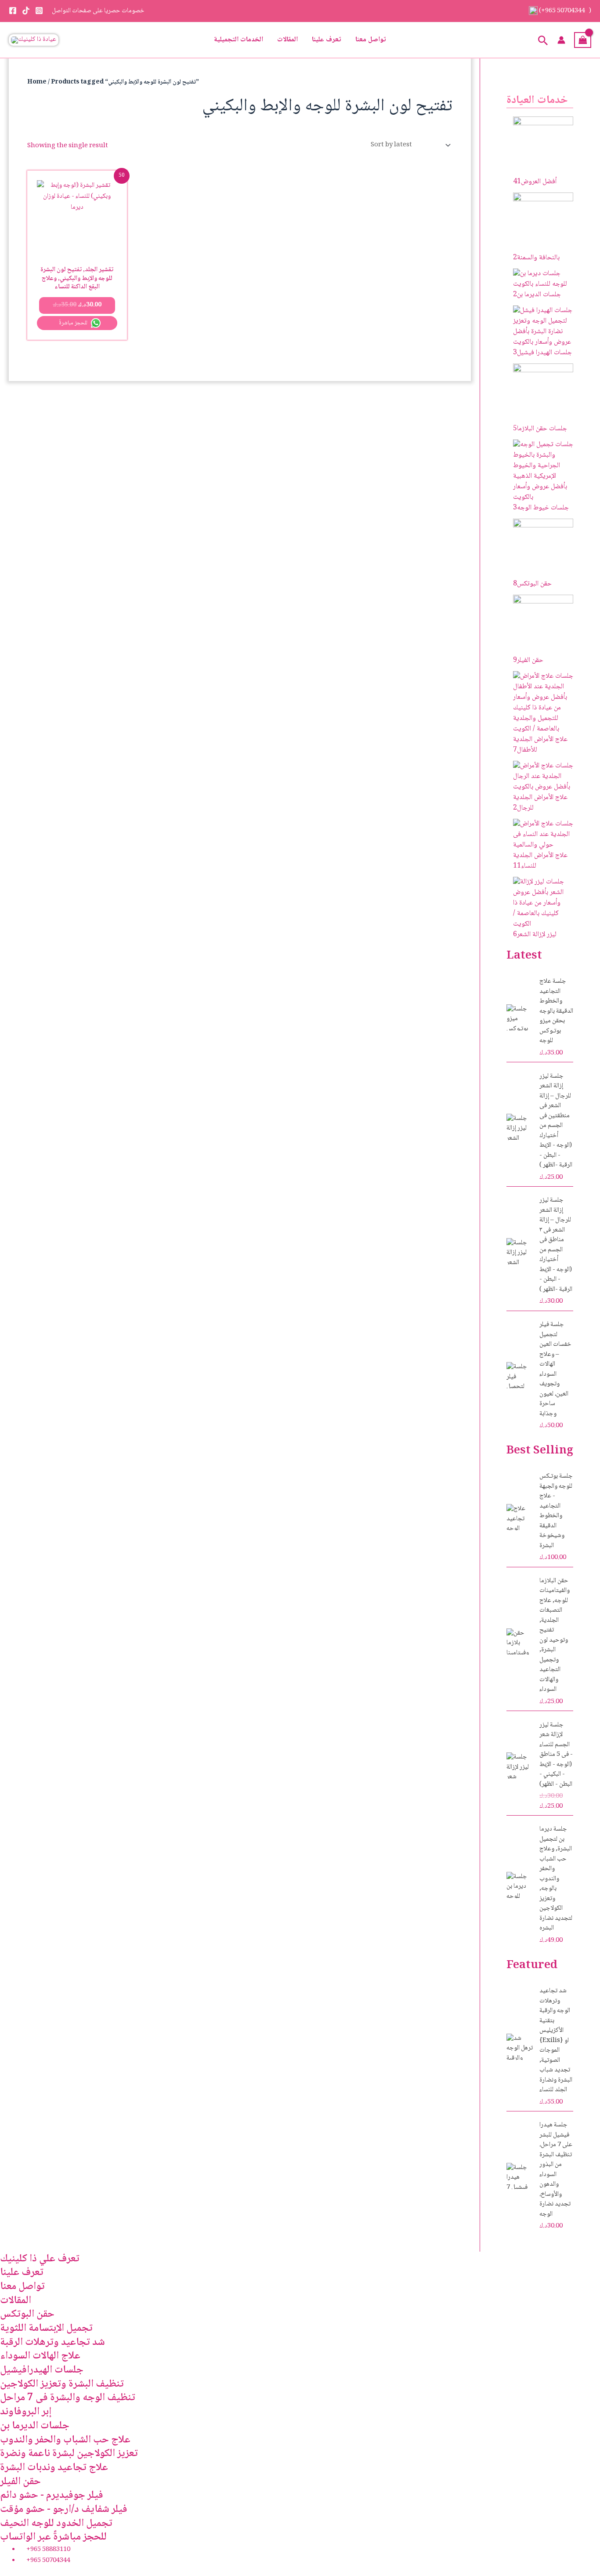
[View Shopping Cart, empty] (583, 40)
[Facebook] (13, 11)
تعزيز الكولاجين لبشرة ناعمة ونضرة (69, 2454)
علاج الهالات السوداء (40, 2356)
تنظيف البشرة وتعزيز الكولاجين (62, 2384)
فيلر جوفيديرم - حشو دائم (52, 2495)
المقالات (287, 40)
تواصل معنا (371, 40)
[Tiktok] (26, 11)
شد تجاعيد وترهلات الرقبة (52, 2342)
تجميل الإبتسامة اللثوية (46, 2328)
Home (37, 82)
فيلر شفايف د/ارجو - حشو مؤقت (64, 2509)
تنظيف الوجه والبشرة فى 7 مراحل (68, 2398)
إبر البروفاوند (26, 2412)
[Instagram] (39, 11)
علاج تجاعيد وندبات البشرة (54, 2468)
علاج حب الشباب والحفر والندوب (65, 2440)
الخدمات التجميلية (239, 40)
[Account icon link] (561, 40)
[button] (543, 40)
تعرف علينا (327, 40)
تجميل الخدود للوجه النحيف (56, 2523)
